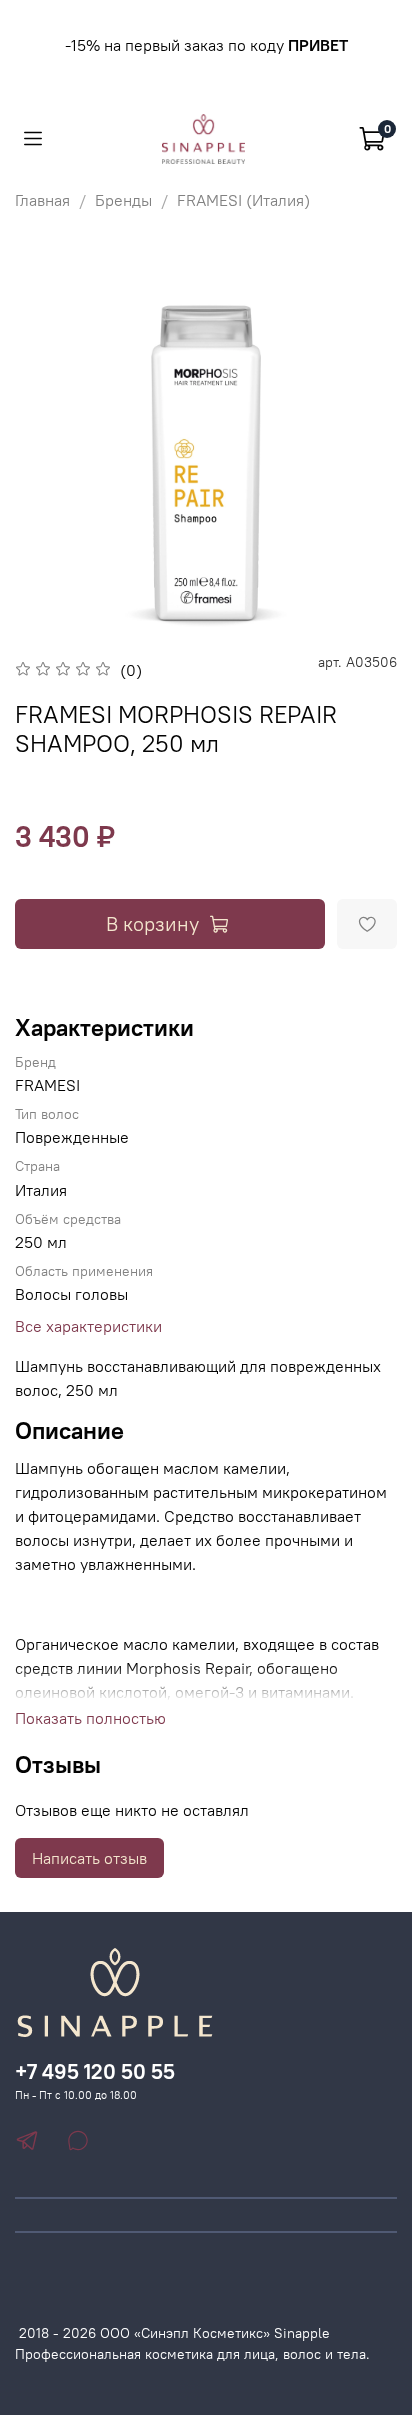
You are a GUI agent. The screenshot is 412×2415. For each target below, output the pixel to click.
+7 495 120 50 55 (95, 2071)
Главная (42, 200)
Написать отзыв (89, 1858)
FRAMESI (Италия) (243, 200)
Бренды (123, 200)
